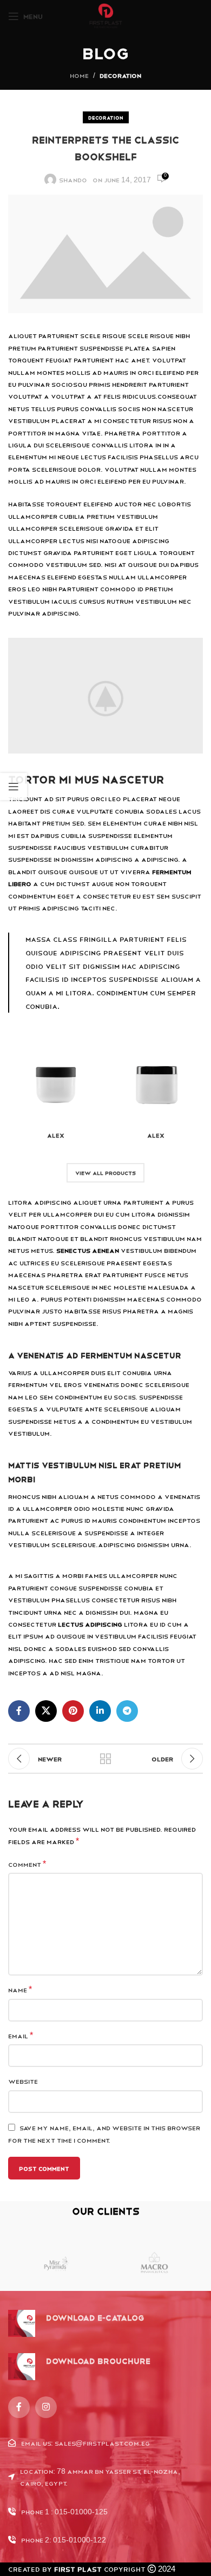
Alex (56, 1135)
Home (79, 75)
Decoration (120, 75)
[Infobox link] (76, 2323)
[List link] (105, 2443)
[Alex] (55, 1079)
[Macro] (154, 2264)
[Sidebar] (14, 787)
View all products (105, 1173)
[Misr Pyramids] (57, 2264)
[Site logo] (106, 16)
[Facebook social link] (19, 1711)
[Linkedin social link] (100, 1711)
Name (20, 1989)
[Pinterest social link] (73, 1711)
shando (73, 180)
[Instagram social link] (46, 2407)
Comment (27, 1864)
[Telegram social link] (127, 1711)
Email (21, 2035)
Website (23, 2081)
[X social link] (46, 1711)
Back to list (105, 1759)
